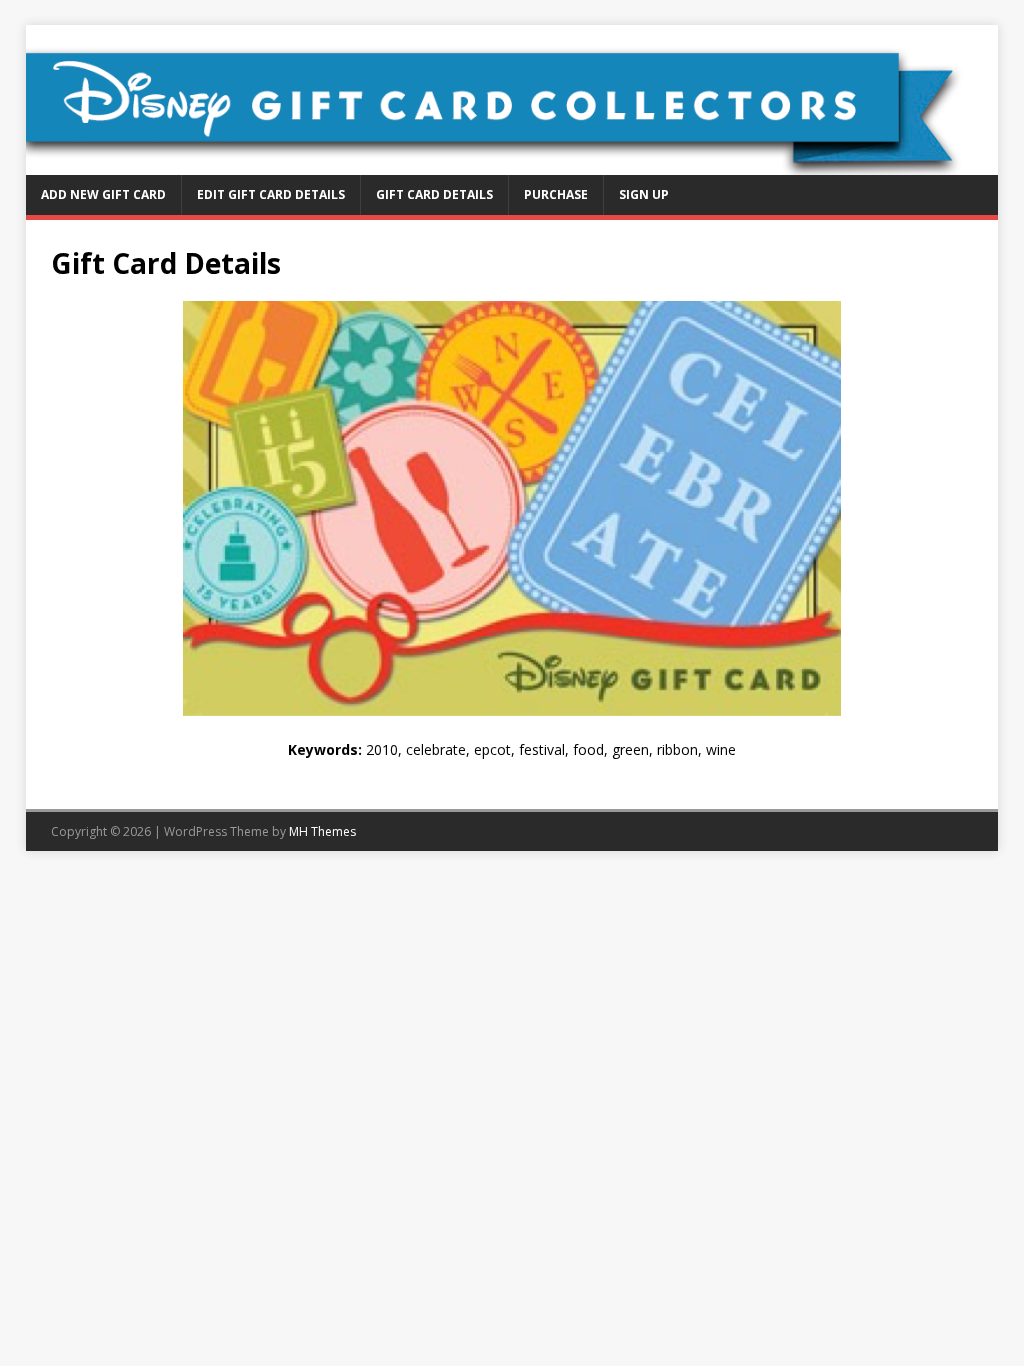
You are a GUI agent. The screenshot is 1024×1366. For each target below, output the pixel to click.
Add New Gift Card (103, 194)
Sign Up (644, 194)
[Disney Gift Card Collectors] (512, 163)
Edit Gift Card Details (271, 194)
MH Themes (322, 831)
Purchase (556, 194)
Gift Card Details (434, 194)
